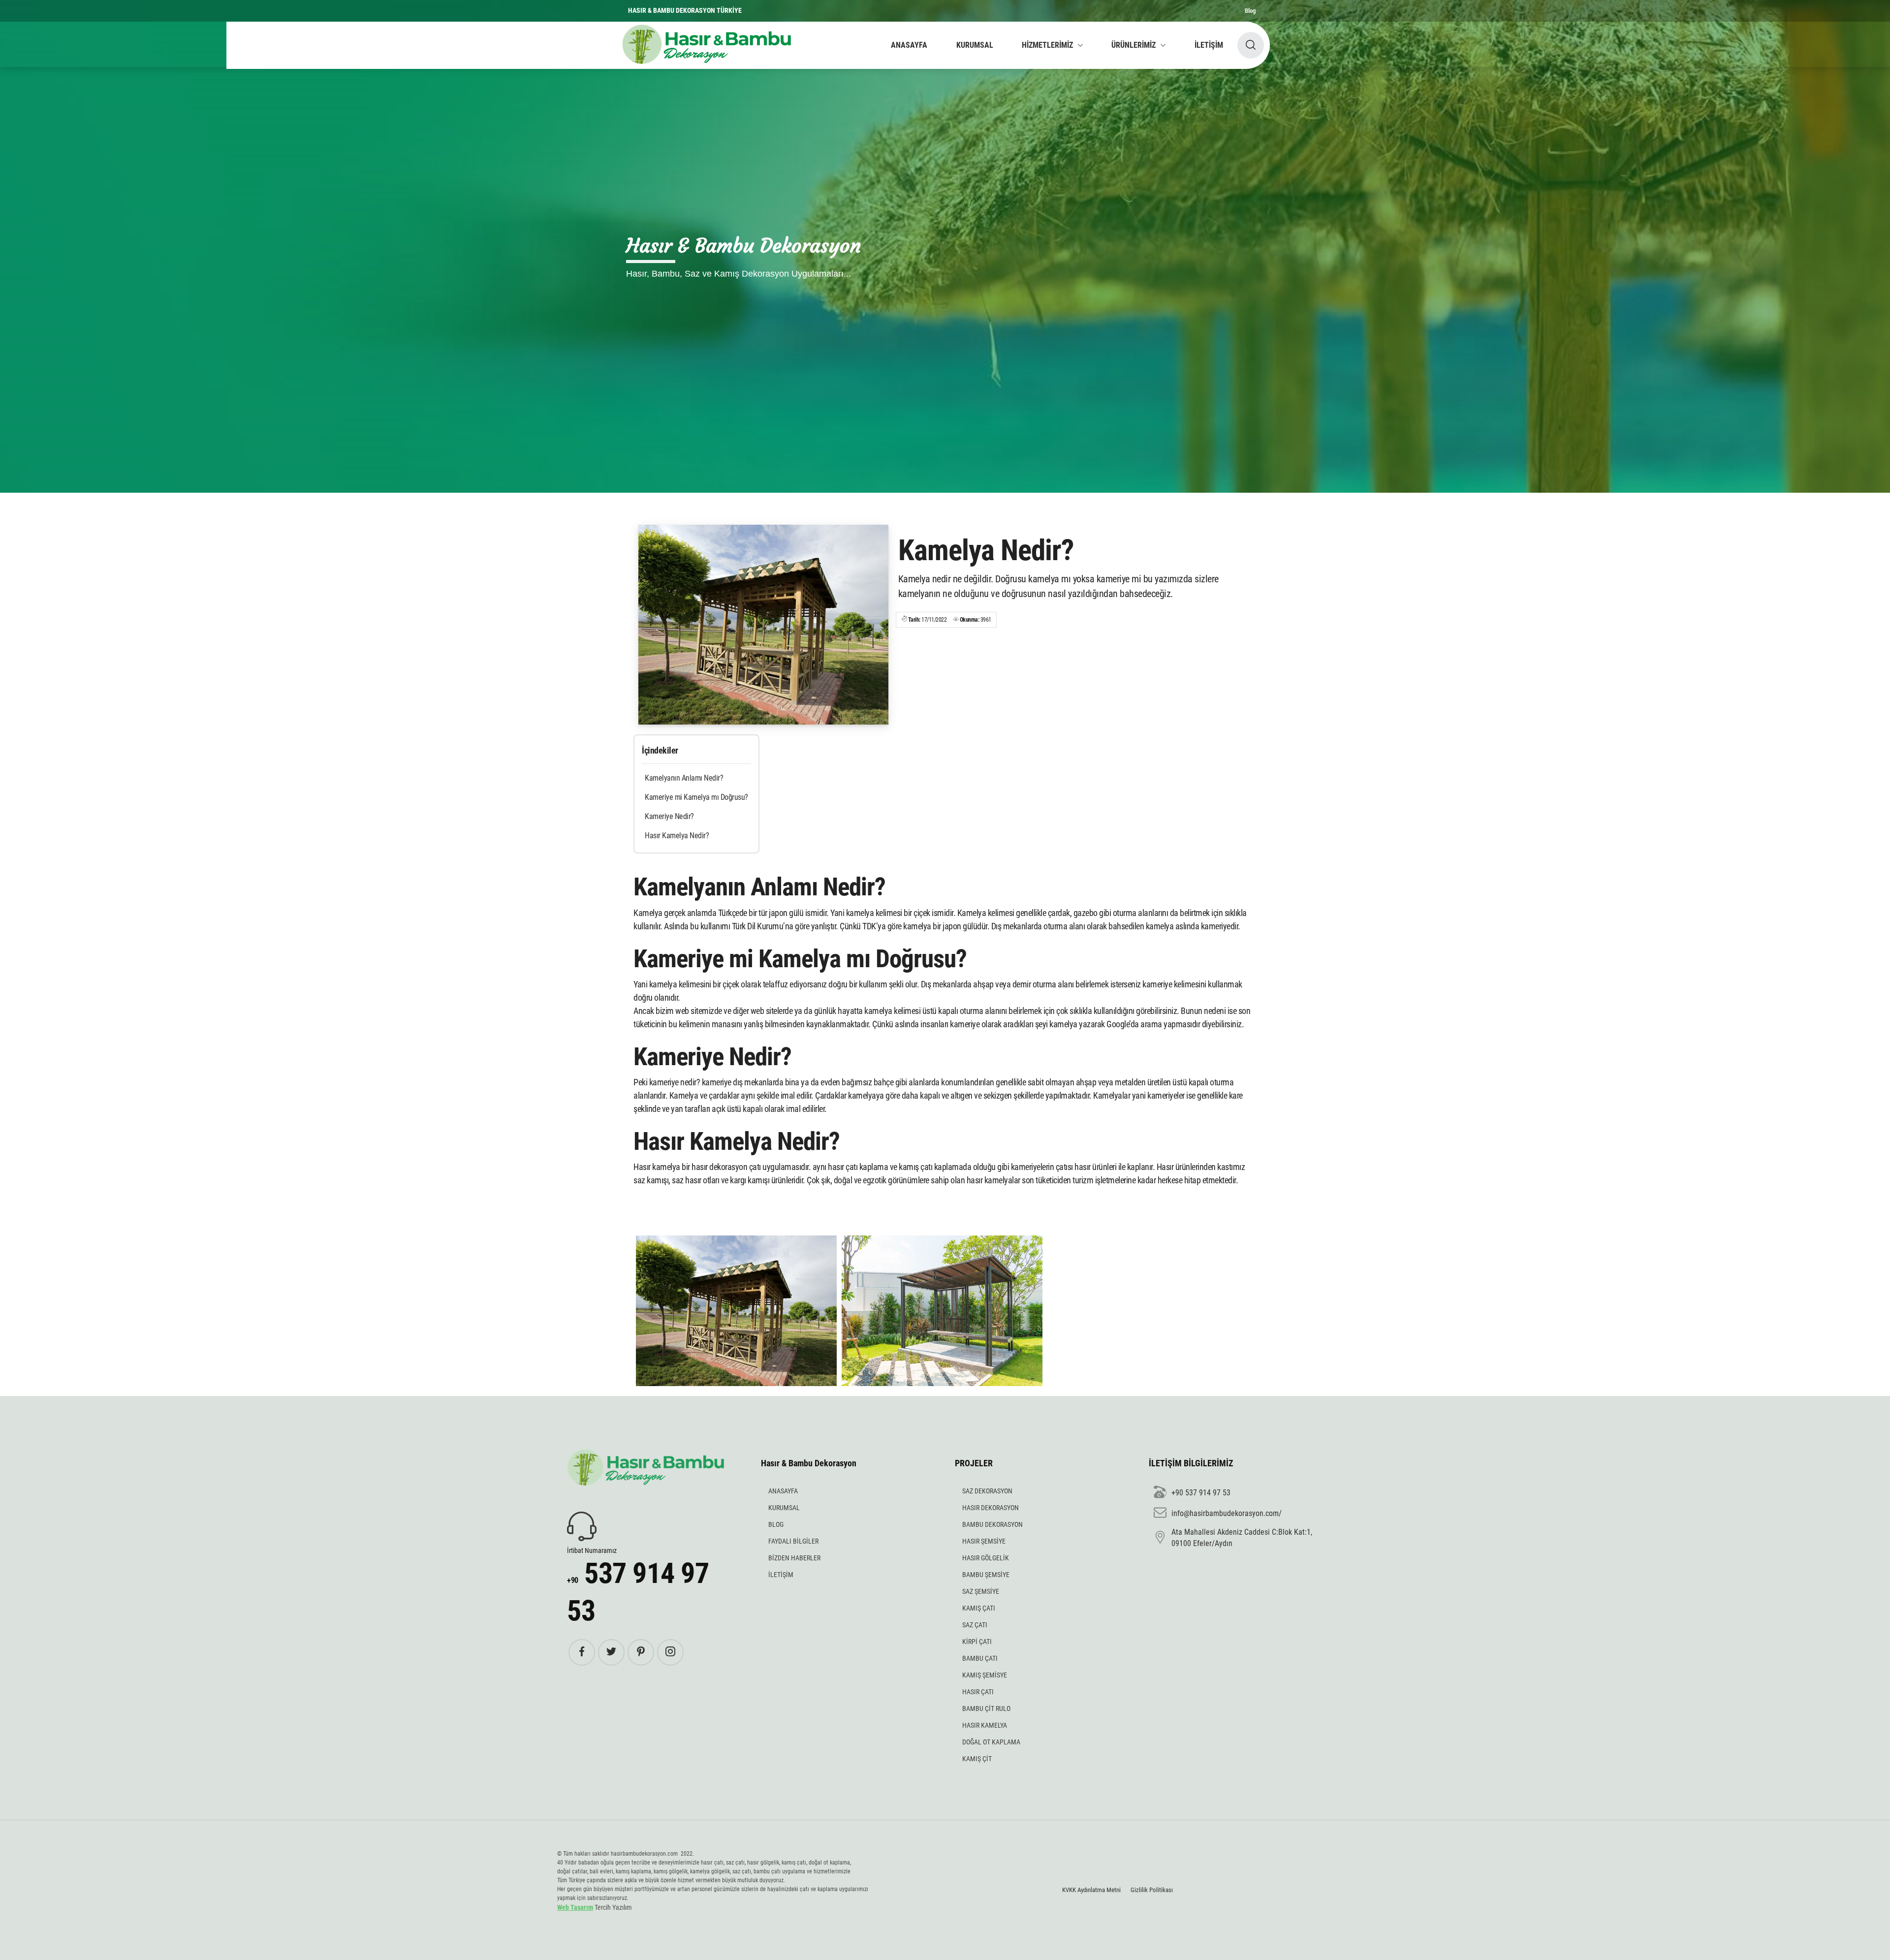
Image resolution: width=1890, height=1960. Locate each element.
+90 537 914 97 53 (1201, 1493)
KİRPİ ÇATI (977, 1642)
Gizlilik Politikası (1152, 1890)
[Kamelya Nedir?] (763, 625)
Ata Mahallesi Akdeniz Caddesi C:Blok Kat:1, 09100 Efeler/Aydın (1242, 1537)
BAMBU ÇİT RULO (986, 1708)
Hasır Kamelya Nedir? (677, 836)
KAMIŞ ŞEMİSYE (985, 1675)
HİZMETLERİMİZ (1047, 45)
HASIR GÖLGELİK (986, 1558)
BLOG (776, 1524)
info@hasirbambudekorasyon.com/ (1227, 1513)
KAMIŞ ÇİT (977, 1759)
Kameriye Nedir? (669, 816)
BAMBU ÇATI (980, 1658)
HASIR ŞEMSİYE (984, 1541)
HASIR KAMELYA (985, 1725)
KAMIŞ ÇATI (979, 1608)
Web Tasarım (575, 1907)
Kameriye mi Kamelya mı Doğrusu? (696, 797)
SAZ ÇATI (975, 1625)
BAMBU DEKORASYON (992, 1524)
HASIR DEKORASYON (991, 1508)
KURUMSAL (975, 45)
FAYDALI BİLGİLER (793, 1541)
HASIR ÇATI (978, 1692)
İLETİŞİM (1209, 45)
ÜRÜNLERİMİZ (1134, 45)
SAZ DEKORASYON (987, 1491)
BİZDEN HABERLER (794, 1558)
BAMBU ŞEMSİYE (986, 1575)
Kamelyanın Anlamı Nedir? (684, 778)
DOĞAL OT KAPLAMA (991, 1742)
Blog (1250, 11)
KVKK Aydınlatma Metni (1091, 1890)
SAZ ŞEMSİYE (981, 1591)
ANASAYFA (909, 45)
